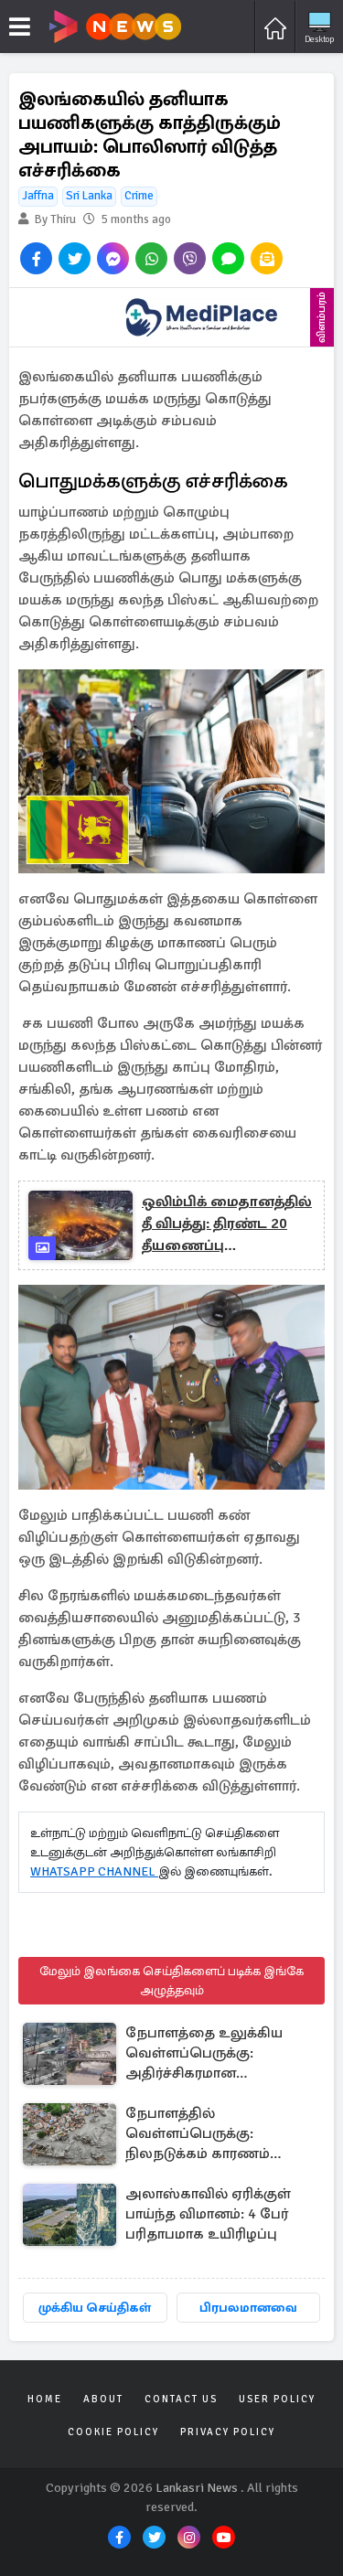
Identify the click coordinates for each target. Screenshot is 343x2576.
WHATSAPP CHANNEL (94, 1871)
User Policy (277, 2399)
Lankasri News (197, 2488)
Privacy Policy (228, 2432)
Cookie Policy (113, 2432)
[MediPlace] (201, 317)
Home (45, 2399)
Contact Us (181, 2399)
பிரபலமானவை (248, 2308)
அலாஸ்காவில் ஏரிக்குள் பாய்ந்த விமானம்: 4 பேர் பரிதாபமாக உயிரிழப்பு (208, 2214)
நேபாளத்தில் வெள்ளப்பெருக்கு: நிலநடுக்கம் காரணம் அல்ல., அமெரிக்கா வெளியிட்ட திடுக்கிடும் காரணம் (203, 2135)
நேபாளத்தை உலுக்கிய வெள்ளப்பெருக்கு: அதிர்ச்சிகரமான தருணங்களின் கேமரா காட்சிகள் (204, 2054)
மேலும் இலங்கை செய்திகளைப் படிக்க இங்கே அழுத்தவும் (171, 1981)
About (103, 2399)
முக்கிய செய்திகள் (95, 2308)
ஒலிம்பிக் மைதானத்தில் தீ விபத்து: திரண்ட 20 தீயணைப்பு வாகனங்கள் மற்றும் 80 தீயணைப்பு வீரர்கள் (227, 1224)
